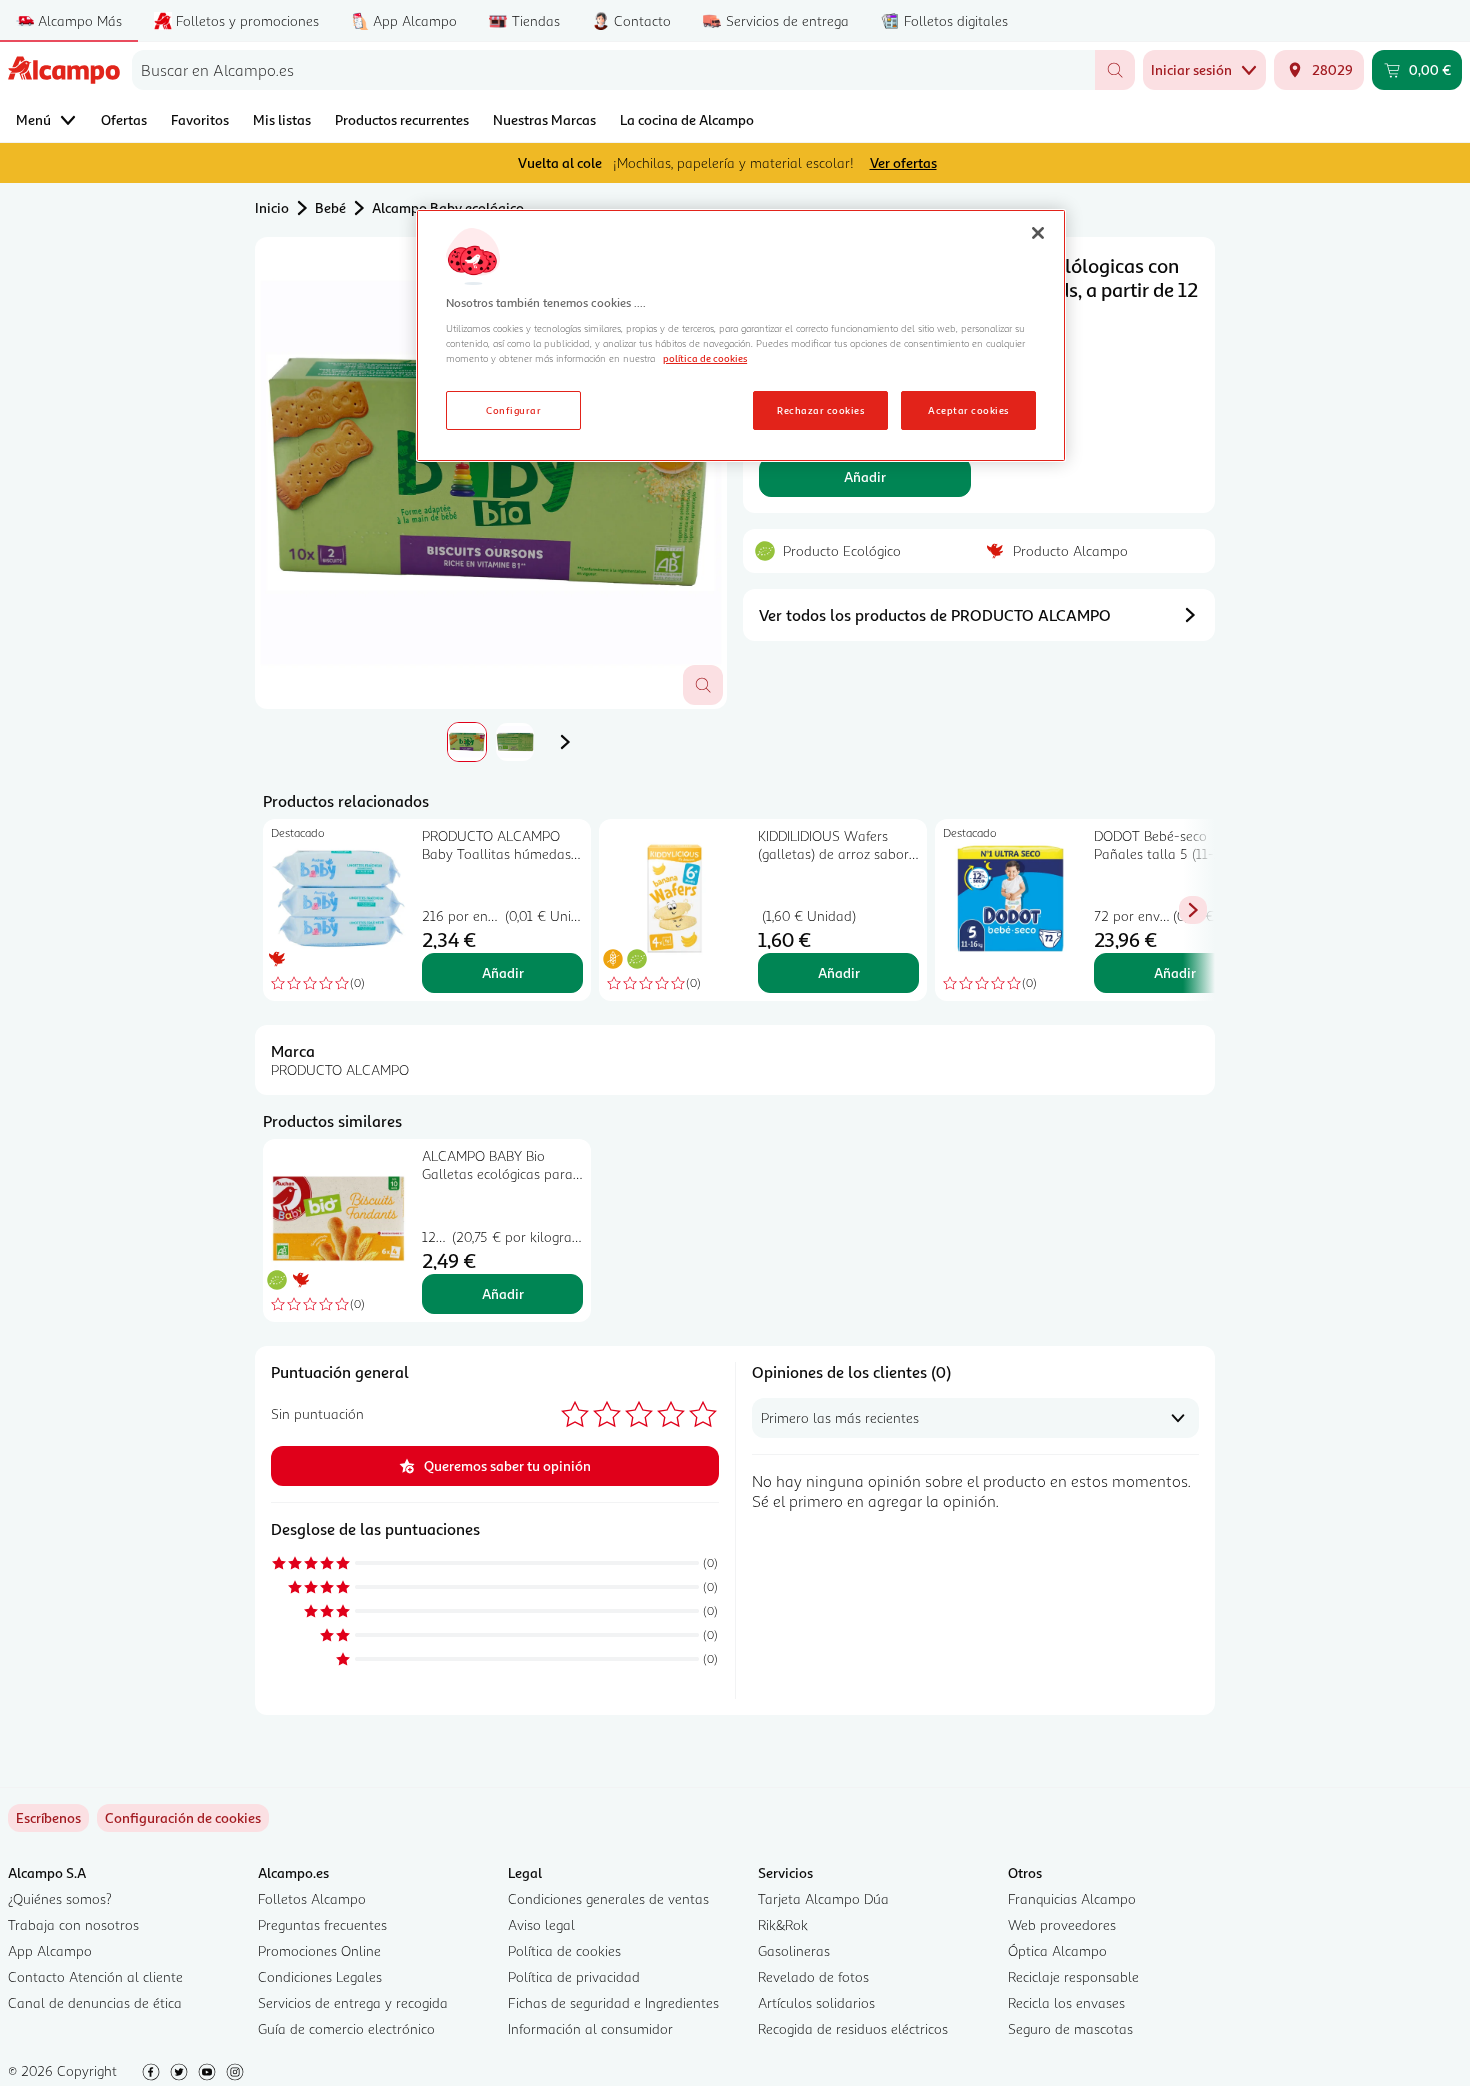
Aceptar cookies (968, 410)
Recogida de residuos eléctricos (853, 2028)
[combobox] (613, 70)
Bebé (330, 207)
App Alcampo (50, 1950)
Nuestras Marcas (544, 119)
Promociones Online (319, 1950)
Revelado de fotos (813, 1976)
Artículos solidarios (816, 2002)
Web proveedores (1062, 1924)
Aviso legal (541, 1924)
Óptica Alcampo (1057, 1950)
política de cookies (705, 358)
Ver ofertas (903, 162)
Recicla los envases (1066, 2002)
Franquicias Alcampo (1072, 1898)
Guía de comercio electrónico (346, 2028)
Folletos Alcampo (312, 1898)
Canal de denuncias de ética (95, 2002)
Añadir (865, 476)
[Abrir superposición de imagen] (703, 685)
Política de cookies (564, 1950)
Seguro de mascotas (1070, 2028)
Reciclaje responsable (1073, 1976)
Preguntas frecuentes (322, 1924)
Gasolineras (794, 1950)
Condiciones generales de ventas (608, 1898)
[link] (183, 1818)
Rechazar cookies (820, 410)
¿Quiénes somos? (60, 1898)
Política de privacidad (574, 1976)
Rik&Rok (783, 1924)
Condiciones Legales (320, 1976)
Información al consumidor (590, 2028)
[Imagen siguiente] (565, 742)
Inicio (272, 207)
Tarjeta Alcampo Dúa (823, 1898)
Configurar (513, 410)
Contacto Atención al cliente (95, 1976)
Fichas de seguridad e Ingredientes (613, 2002)
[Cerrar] (1038, 233)
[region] (741, 336)
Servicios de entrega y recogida (353, 2002)
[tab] (491, 473)
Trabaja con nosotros (73, 1924)
